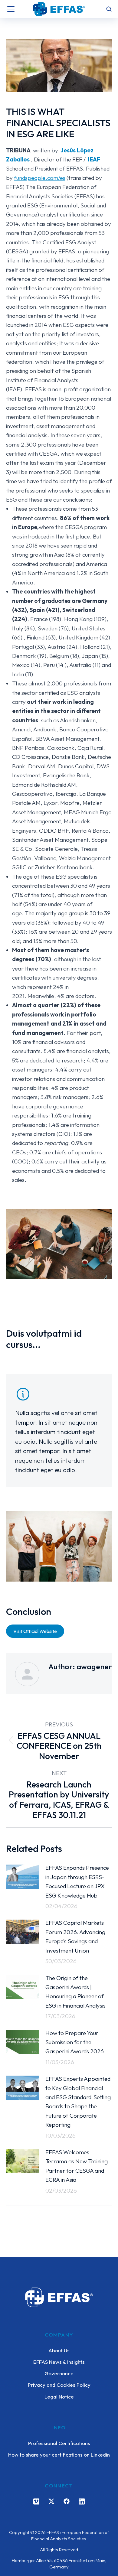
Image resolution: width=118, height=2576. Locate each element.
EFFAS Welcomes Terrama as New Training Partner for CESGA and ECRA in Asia (77, 2166)
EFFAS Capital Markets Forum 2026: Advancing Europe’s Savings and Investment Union (75, 1936)
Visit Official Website (35, 1631)
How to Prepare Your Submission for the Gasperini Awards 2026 (75, 2042)
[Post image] (23, 1877)
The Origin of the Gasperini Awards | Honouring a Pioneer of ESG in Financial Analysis (75, 1992)
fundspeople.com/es (40, 178)
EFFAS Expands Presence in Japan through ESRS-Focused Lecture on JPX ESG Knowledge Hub (77, 1881)
